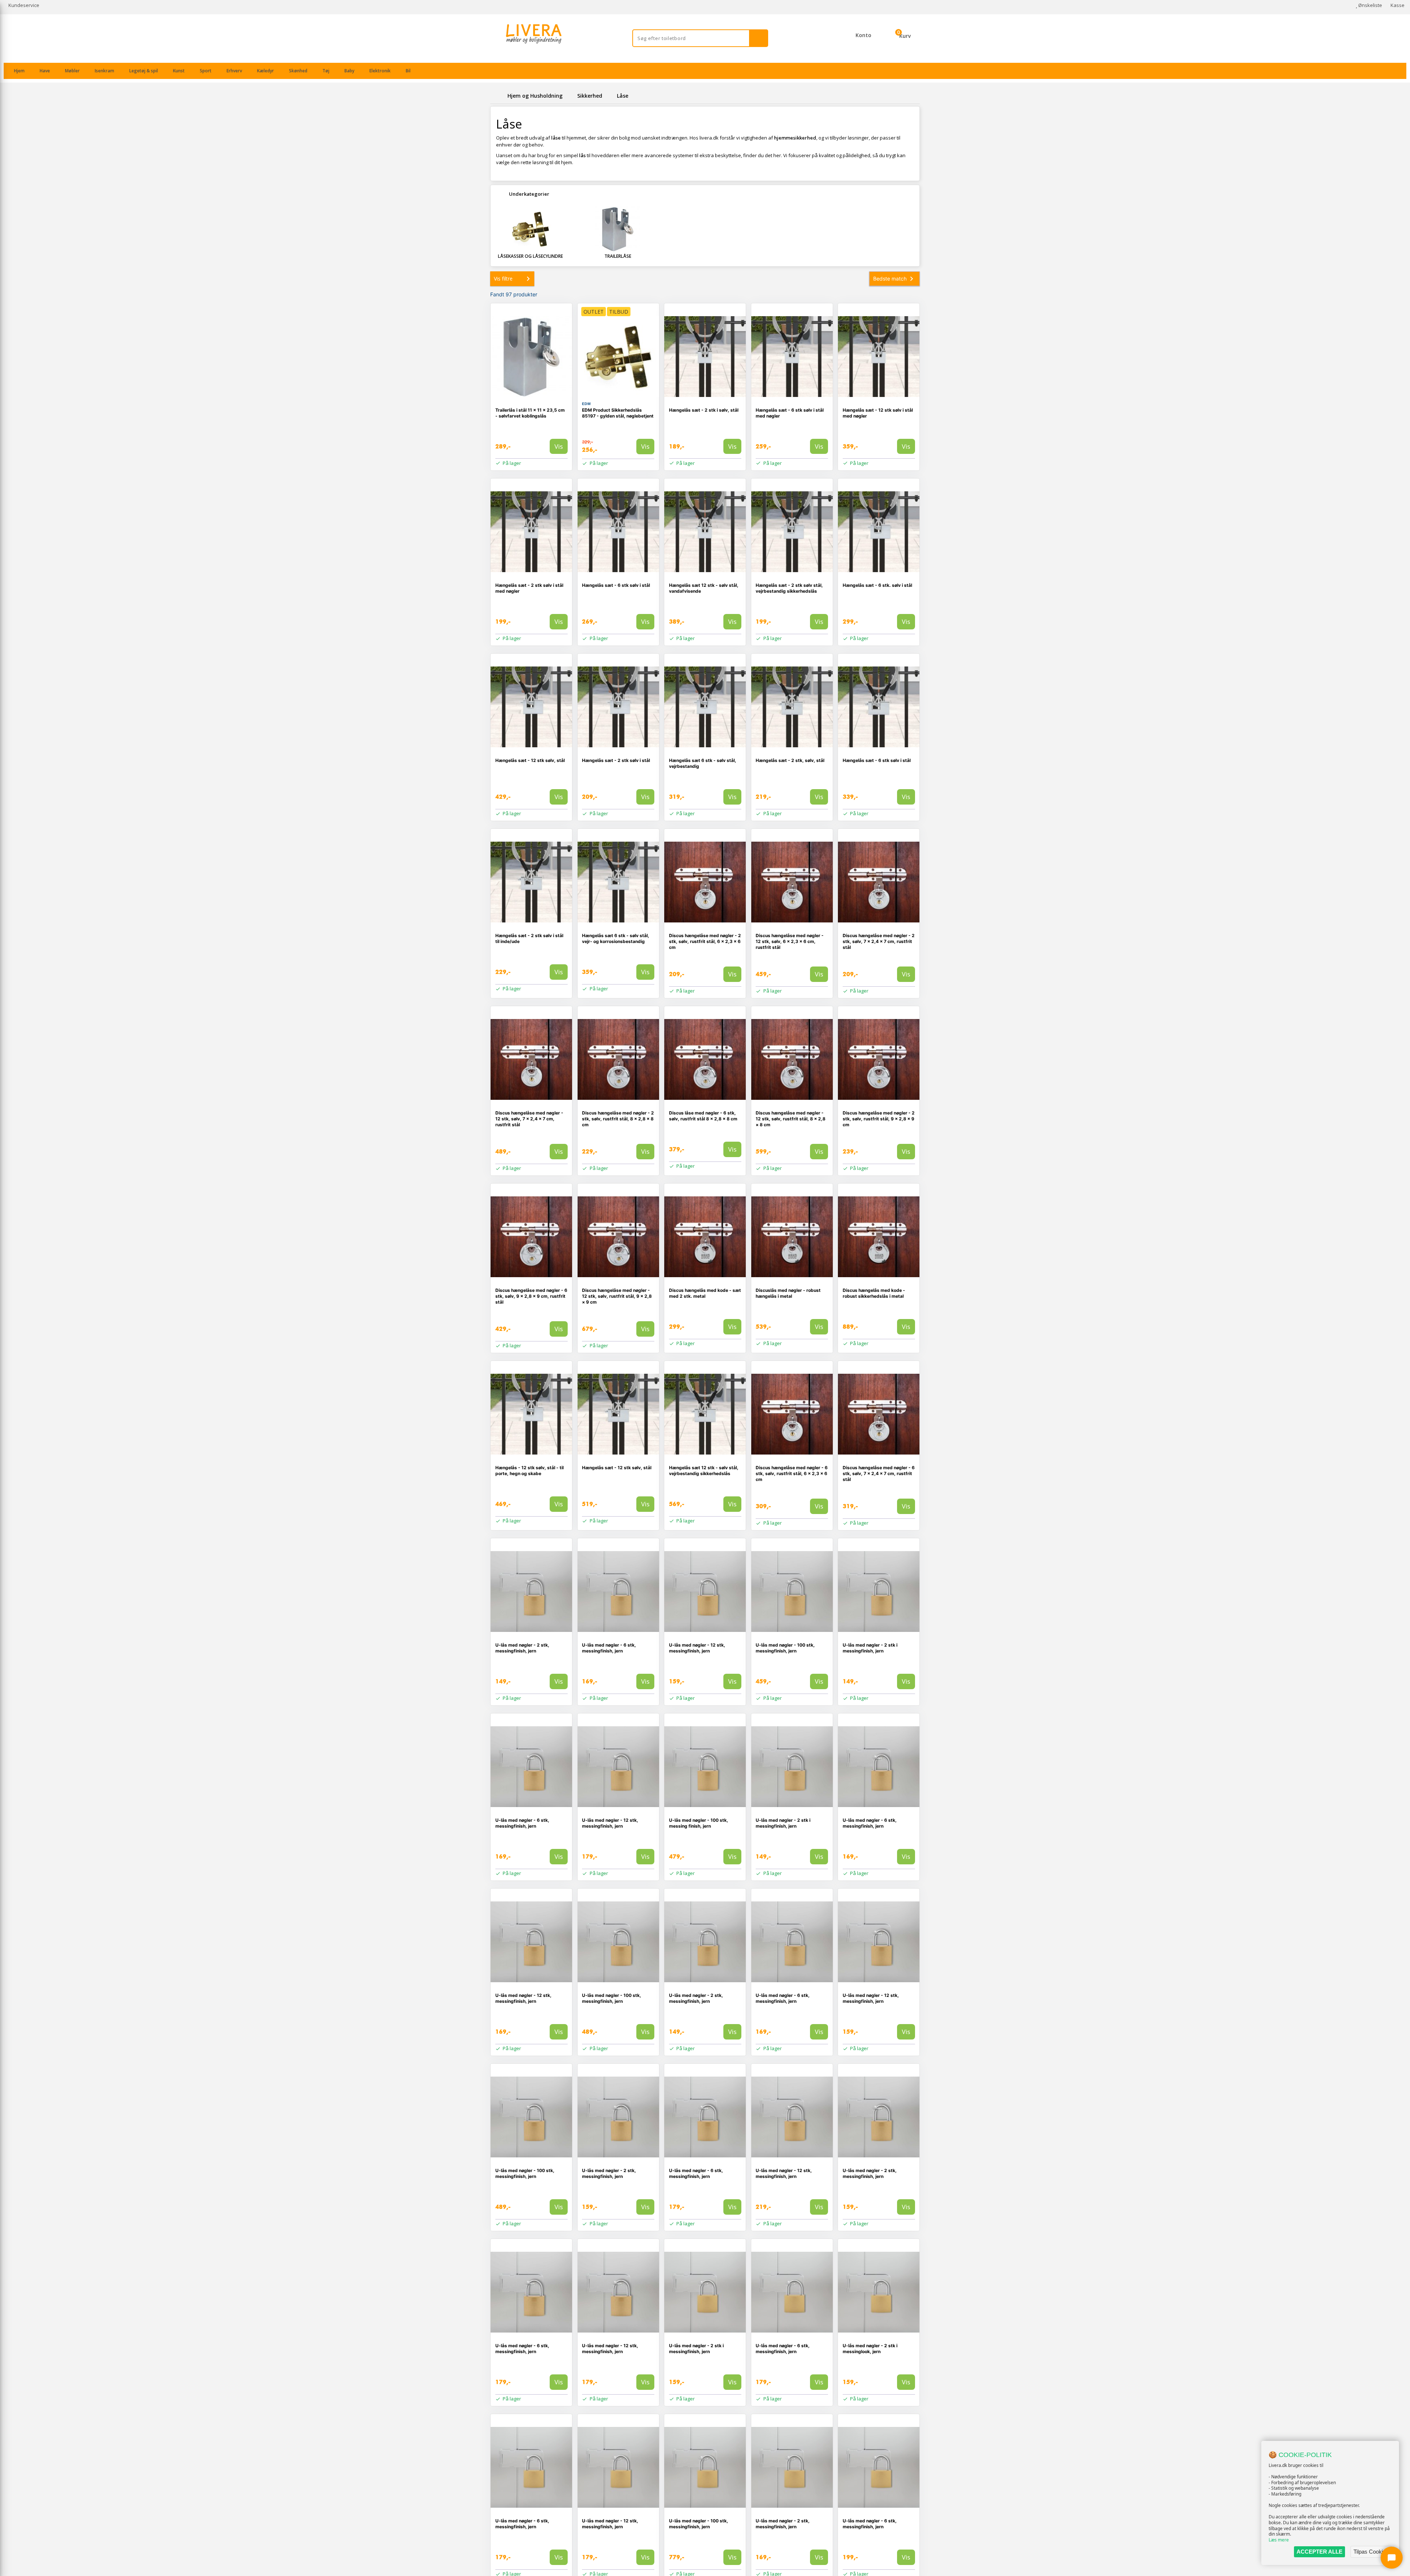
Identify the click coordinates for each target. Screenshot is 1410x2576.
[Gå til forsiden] (498, 96)
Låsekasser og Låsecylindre (530, 256)
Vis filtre (503, 279)
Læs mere (1279, 2540)
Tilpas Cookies (1371, 2552)
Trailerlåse (618, 256)
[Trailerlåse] (618, 229)
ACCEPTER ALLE (1319, 2552)
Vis (559, 446)
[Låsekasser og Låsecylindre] (531, 229)
